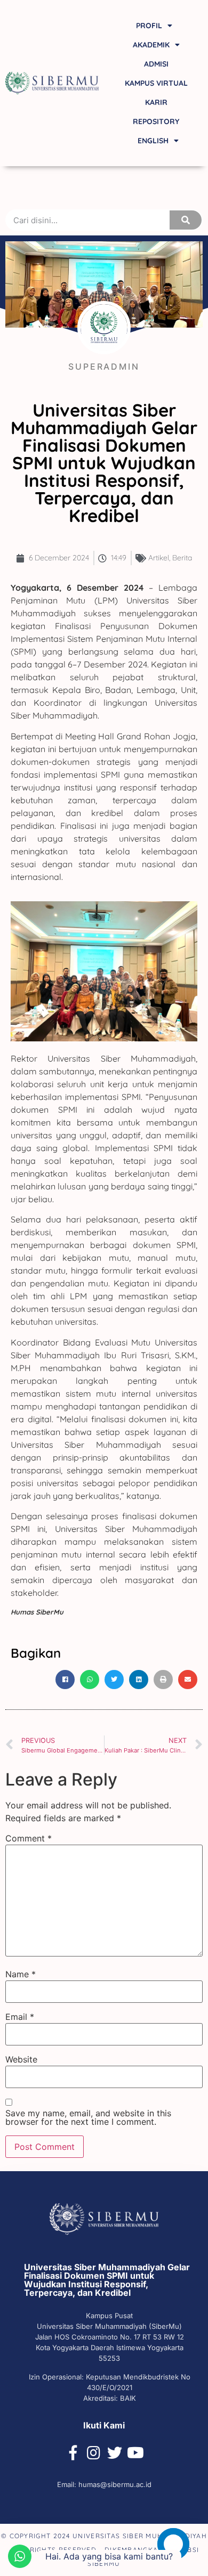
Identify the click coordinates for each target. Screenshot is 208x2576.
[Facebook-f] (73, 2453)
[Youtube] (135, 2453)
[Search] (186, 220)
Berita (182, 558)
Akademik (151, 45)
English (153, 141)
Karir (156, 102)
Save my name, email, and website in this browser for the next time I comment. (88, 2117)
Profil (149, 26)
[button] (65, 1680)
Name (21, 1974)
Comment (29, 1838)
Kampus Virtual (156, 83)
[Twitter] (115, 2453)
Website (21, 2059)
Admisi (156, 64)
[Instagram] (94, 2453)
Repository (156, 121)
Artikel (159, 558)
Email (20, 2017)
